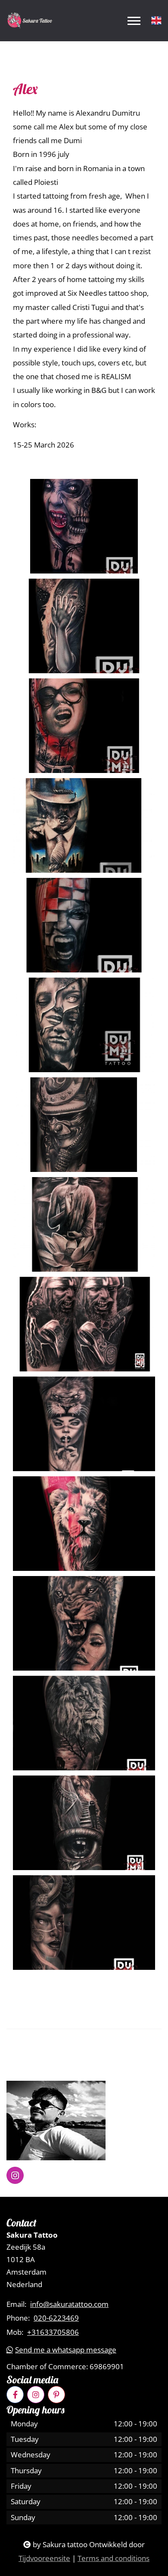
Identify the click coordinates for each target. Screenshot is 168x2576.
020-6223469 (56, 2318)
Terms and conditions (114, 2558)
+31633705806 (53, 2332)
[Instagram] (36, 2395)
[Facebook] (15, 2395)
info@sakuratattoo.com (69, 2304)
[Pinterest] (56, 2395)
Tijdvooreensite (44, 2558)
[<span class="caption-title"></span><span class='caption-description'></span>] (84, 526)
